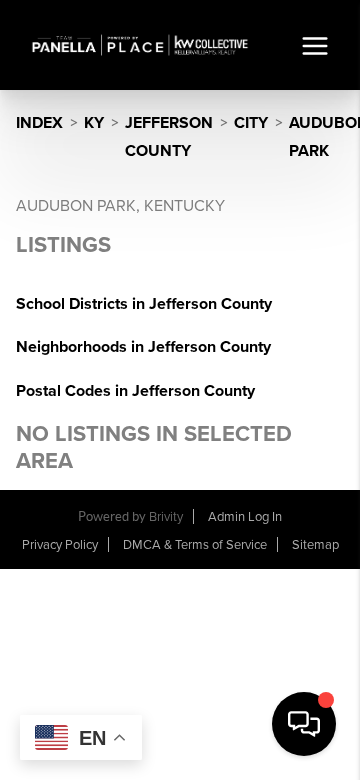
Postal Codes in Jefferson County (135, 391)
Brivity (166, 517)
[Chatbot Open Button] (304, 724)
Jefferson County (169, 137)
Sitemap (315, 545)
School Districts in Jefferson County (144, 304)
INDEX (39, 123)
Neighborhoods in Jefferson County (143, 347)
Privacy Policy (60, 545)
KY (94, 123)
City (251, 123)
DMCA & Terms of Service (195, 545)
